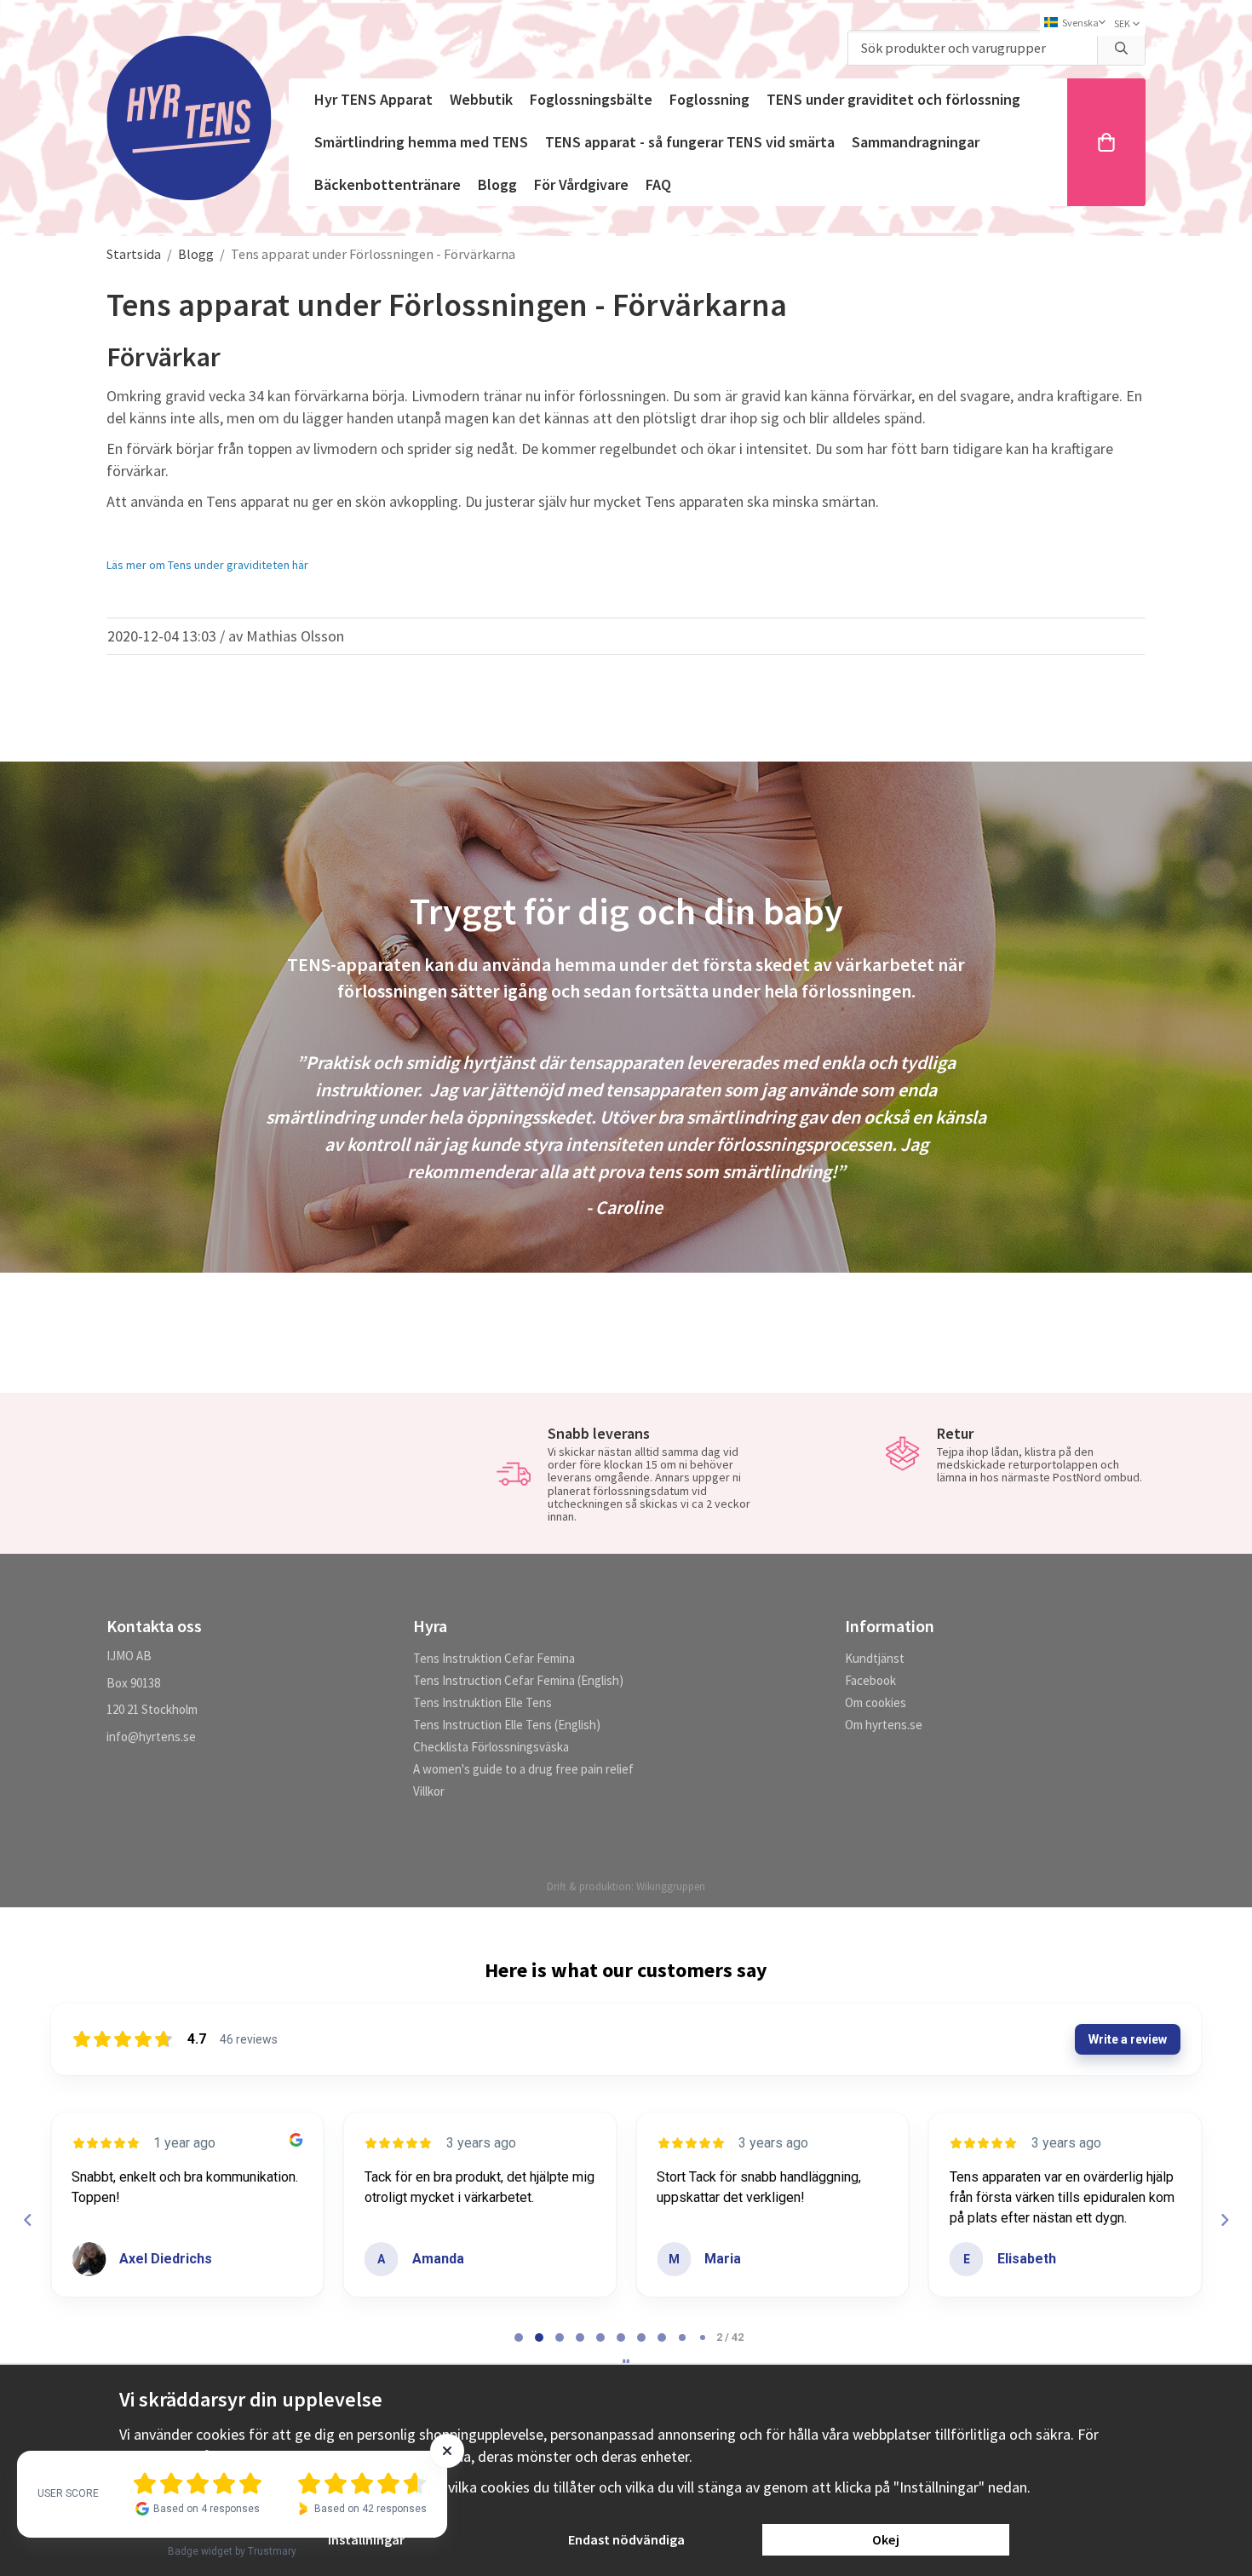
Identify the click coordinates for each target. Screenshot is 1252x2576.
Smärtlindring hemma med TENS (421, 142)
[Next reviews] (1224, 2220)
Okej (886, 2539)
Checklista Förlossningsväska (491, 1747)
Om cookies (876, 1702)
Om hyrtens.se (884, 1725)
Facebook (870, 1680)
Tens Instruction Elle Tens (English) (507, 1725)
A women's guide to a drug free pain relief (523, 1769)
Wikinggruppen (671, 1886)
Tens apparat (248, 501)
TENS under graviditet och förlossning (893, 99)
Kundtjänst (875, 1658)
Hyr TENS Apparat (373, 99)
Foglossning (709, 99)
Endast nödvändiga (626, 2539)
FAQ (658, 184)
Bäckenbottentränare (388, 184)
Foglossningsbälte (591, 99)
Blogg (497, 184)
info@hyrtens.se (151, 1736)
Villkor (429, 1791)
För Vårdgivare (581, 184)
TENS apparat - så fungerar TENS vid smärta (690, 142)
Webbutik (481, 99)
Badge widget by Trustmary (232, 2551)
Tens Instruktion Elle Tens (482, 1702)
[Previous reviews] (27, 2220)
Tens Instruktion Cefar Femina (494, 1658)
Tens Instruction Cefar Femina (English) (518, 1680)
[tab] (519, 2337)
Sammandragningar (916, 142)
